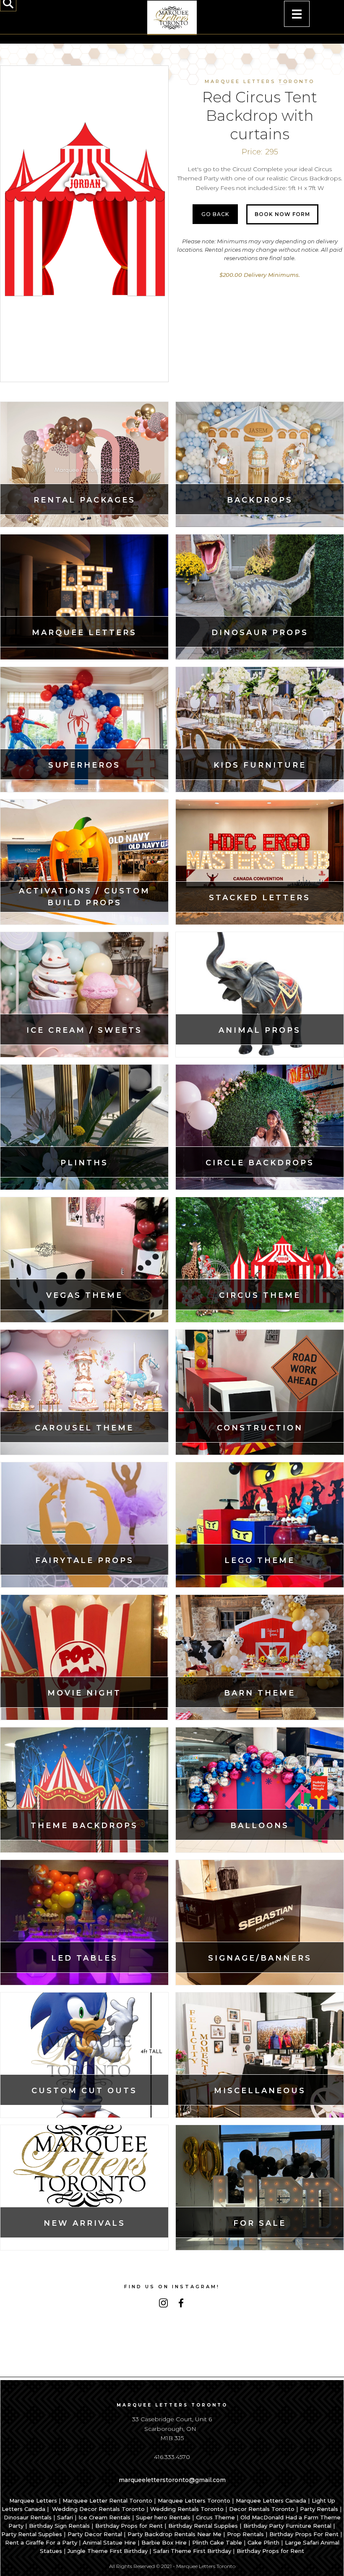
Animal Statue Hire (109, 2542)
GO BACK (215, 214)
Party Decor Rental (95, 2534)
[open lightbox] (84, 215)
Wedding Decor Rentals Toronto (98, 2509)
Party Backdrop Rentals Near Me (175, 2534)
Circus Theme (215, 2517)
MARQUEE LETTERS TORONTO (260, 81)
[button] (297, 14)
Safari (65, 2517)
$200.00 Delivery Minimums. (260, 275)
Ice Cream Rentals (104, 2517)
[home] (172, 18)
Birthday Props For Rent (304, 2534)
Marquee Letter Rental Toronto (107, 2500)
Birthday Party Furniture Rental (287, 2526)
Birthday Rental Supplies (203, 2526)
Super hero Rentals (163, 2517)
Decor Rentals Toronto (262, 2509)
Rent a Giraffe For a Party (41, 2542)
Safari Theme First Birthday (192, 2551)
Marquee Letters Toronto (194, 2500)
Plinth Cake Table (217, 2542)
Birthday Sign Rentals (59, 2526)
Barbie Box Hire (164, 2542)
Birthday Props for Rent (129, 2526)
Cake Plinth (263, 2542)
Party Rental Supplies (32, 2534)
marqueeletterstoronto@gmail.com (172, 2480)
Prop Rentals (245, 2534)
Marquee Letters (33, 2500)
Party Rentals (319, 2509)
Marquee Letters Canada (271, 2500)
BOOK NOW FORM (282, 214)
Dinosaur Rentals (28, 2517)
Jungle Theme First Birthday (108, 2551)
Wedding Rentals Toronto (187, 2509)
